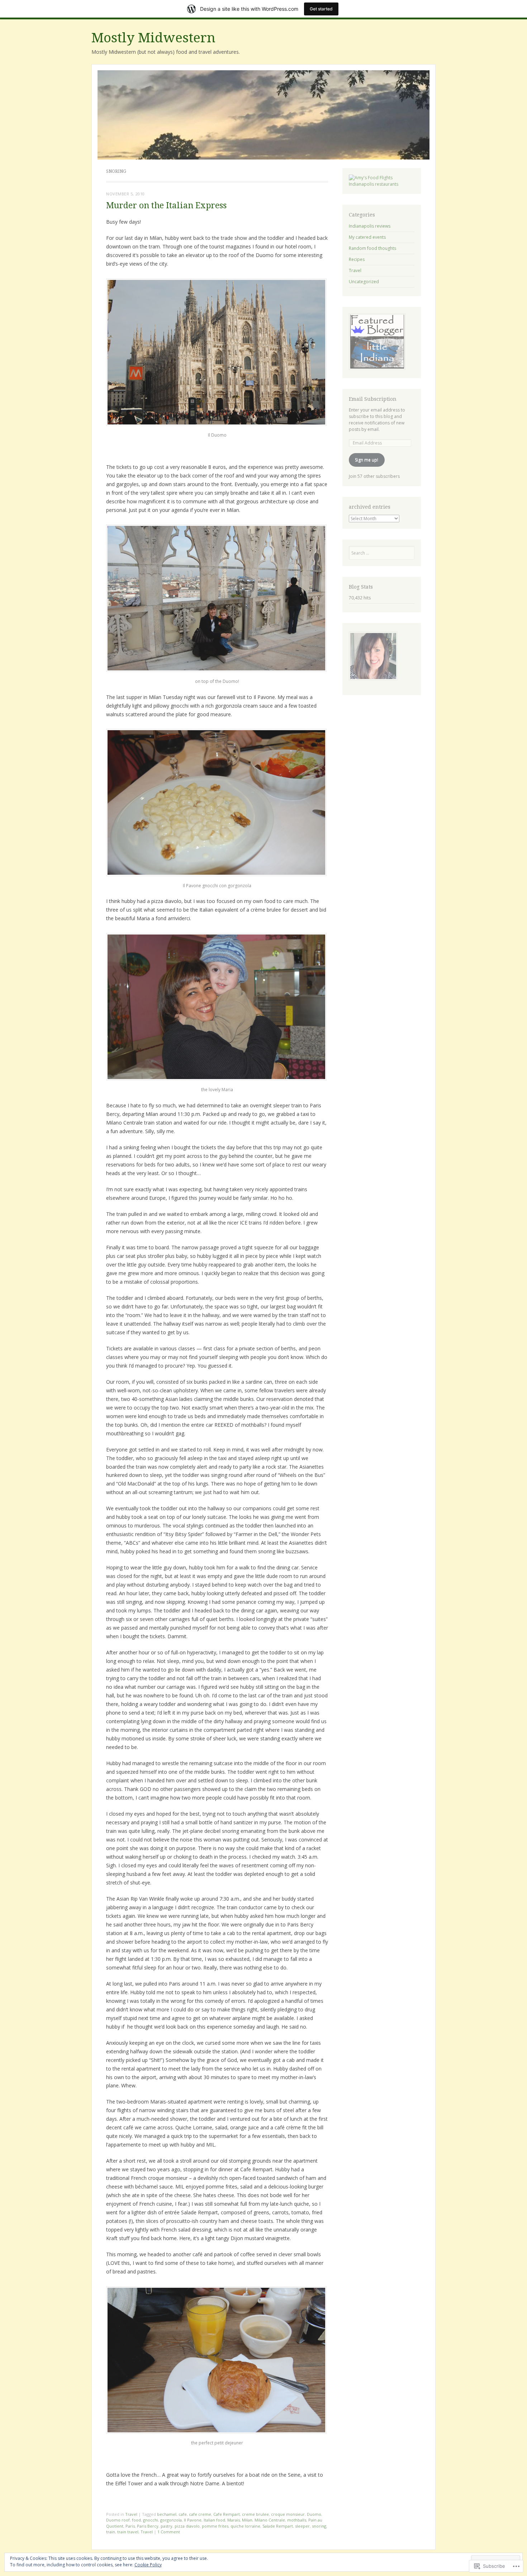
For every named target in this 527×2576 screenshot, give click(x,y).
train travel (128, 2532)
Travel (131, 2514)
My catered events (367, 237)
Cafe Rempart (227, 2514)
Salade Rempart (278, 2526)
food (136, 2520)
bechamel (167, 2514)
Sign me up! (367, 460)
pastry (167, 2526)
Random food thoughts (372, 248)
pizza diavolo (187, 2526)
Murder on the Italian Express (166, 206)
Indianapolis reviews (370, 226)
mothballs (297, 2520)
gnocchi (151, 2520)
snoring (319, 2526)
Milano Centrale (270, 2520)
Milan (247, 2520)
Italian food (214, 2520)
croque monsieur (288, 2514)
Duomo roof (118, 2520)
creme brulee (255, 2514)
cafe (183, 2514)
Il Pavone (193, 2520)
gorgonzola (171, 2520)
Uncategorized (364, 282)
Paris (130, 2526)
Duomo (314, 2514)
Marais (234, 2520)
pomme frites (215, 2526)
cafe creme (200, 2514)
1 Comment (169, 2532)
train (111, 2532)
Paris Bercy (148, 2526)
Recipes (357, 259)
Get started (321, 9)
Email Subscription (373, 399)
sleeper (302, 2526)
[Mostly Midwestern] (263, 115)
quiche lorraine (245, 2526)
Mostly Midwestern (153, 38)
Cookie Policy (148, 2565)
